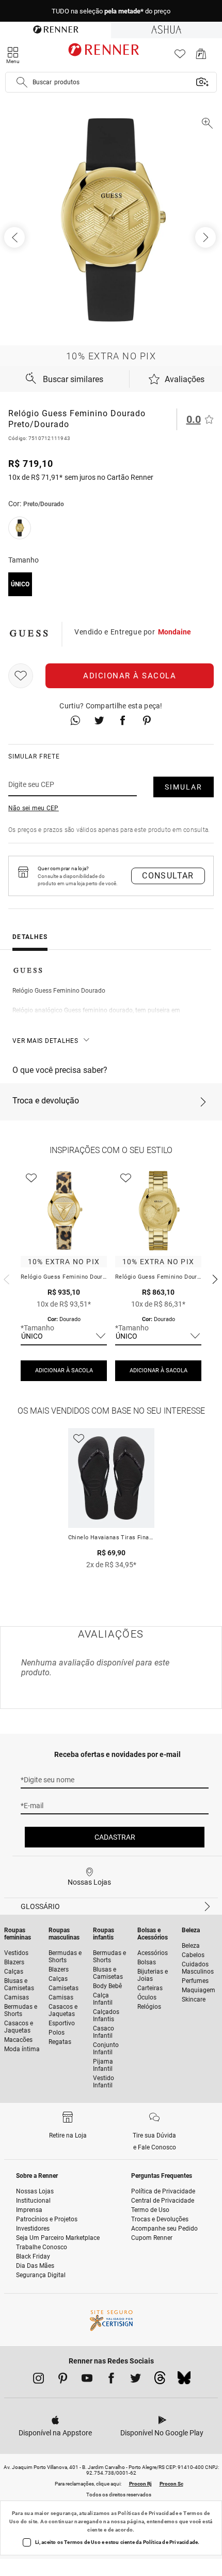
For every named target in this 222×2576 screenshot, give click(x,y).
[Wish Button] (21, 676)
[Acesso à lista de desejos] (180, 57)
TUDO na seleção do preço (111, 11)
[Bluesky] (184, 2381)
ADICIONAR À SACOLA (64, 1370)
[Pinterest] (63, 2380)
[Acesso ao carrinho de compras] (201, 57)
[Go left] (15, 237)
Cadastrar (115, 1837)
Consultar (168, 876)
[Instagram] (38, 2380)
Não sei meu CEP (34, 808)
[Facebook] (111, 2380)
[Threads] (160, 2381)
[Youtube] (87, 2380)
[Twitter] (136, 2380)
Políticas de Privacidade (148, 2513)
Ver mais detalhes (45, 1041)
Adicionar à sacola (130, 676)
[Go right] (207, 237)
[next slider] (5, 1278)
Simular (184, 787)
